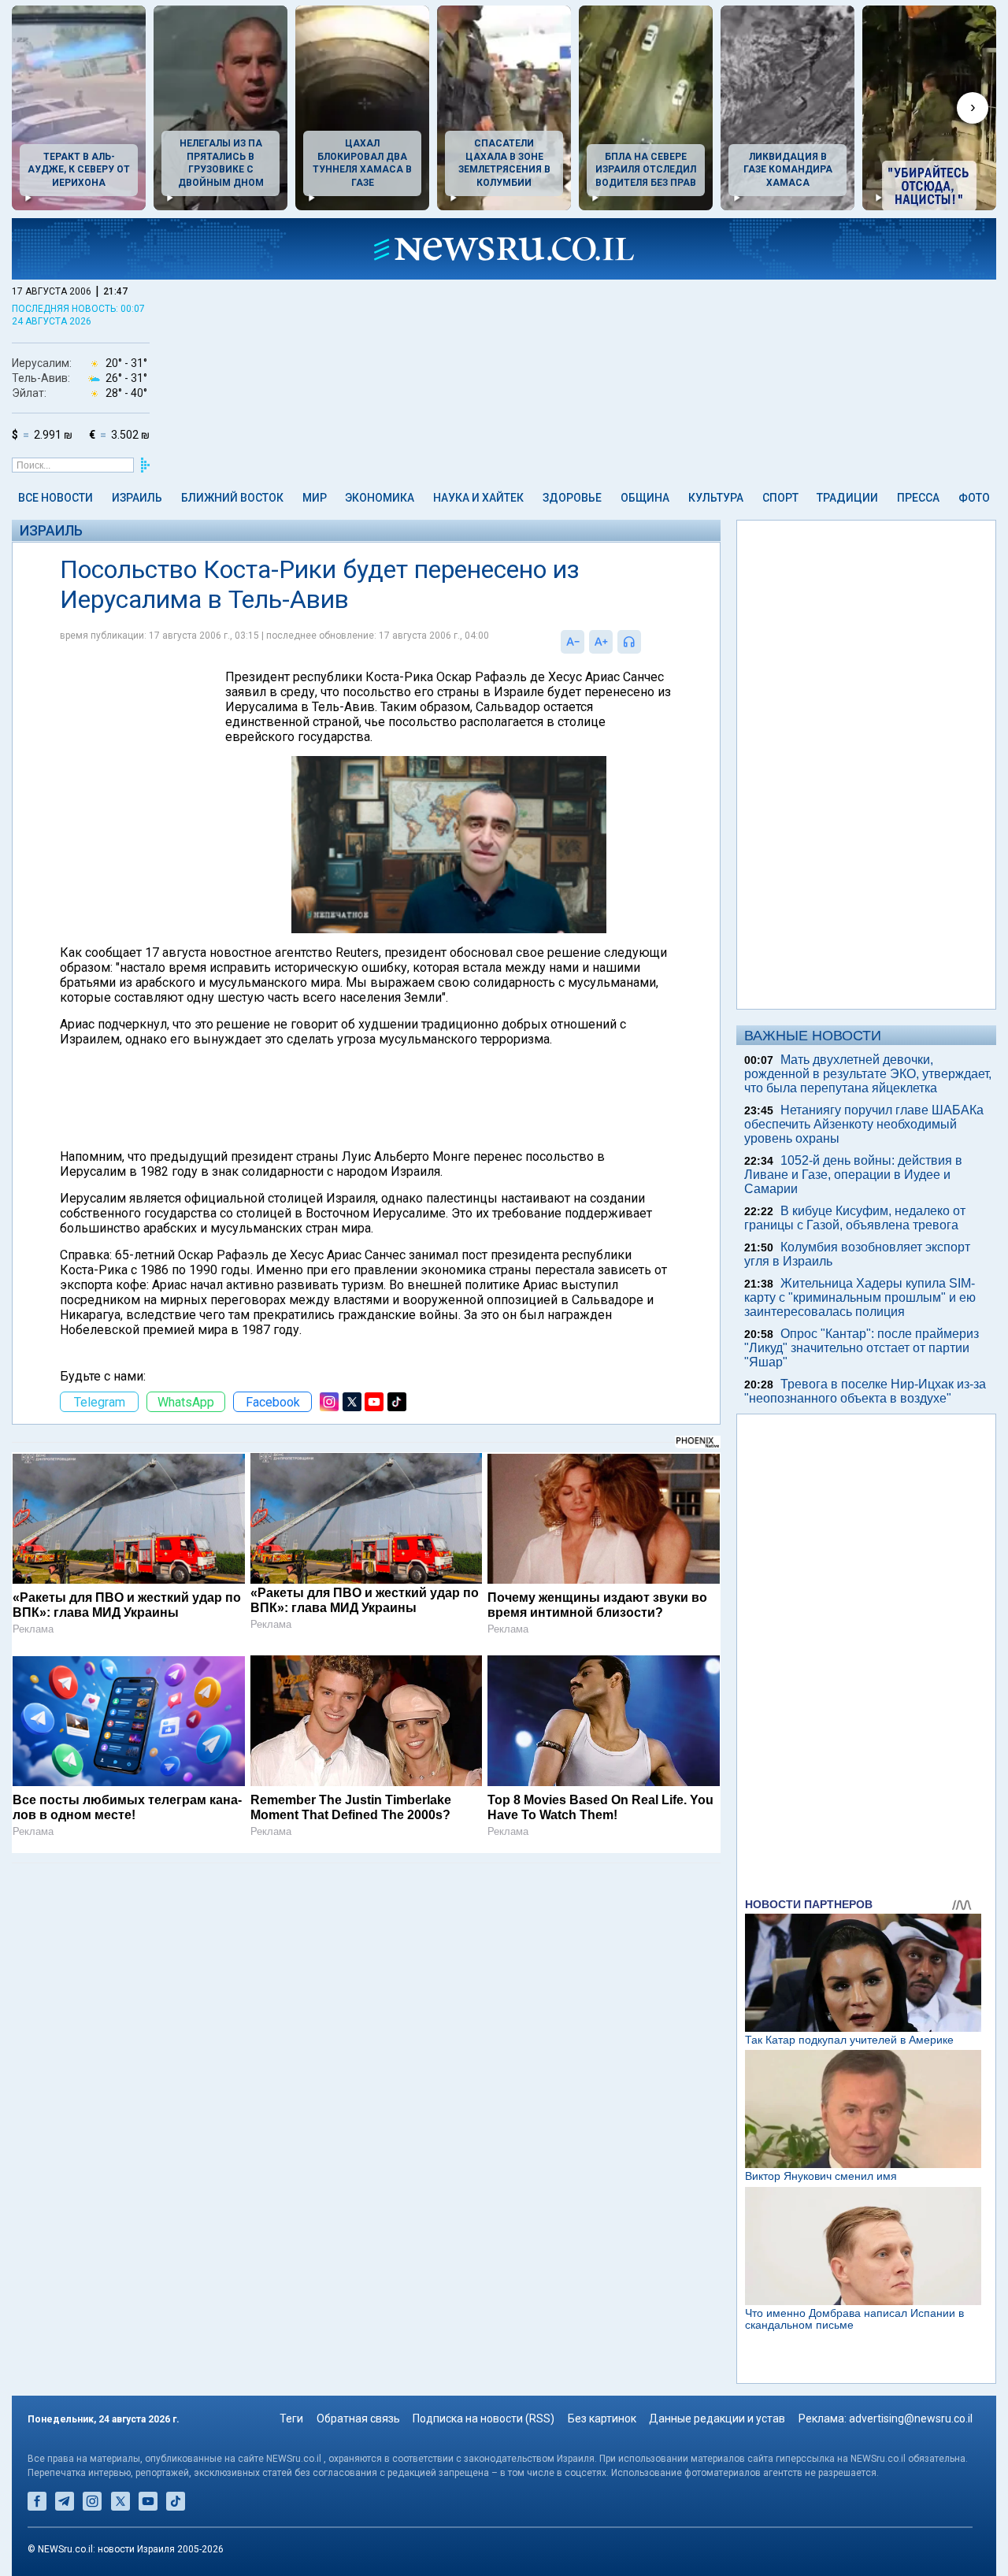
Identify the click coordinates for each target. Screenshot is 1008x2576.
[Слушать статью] (645, 642)
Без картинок (602, 2418)
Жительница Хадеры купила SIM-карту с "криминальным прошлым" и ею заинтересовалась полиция (860, 1297)
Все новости (56, 498)
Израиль (137, 498)
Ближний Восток (232, 498)
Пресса (918, 498)
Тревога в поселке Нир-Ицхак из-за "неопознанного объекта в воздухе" (865, 1391)
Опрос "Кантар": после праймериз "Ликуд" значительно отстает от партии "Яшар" (862, 1348)
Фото (974, 498)
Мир (315, 498)
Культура (716, 498)
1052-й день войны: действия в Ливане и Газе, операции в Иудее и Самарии (853, 1175)
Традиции (847, 498)
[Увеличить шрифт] (601, 642)
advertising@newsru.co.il (911, 2418)
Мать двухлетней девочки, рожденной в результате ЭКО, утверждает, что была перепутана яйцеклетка (868, 1074)
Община (645, 498)
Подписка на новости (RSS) (484, 2418)
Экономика (380, 498)
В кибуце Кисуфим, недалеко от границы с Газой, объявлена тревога (855, 1218)
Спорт (780, 498)
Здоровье (572, 498)
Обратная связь (358, 2418)
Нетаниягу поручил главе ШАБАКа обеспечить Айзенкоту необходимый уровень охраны (864, 1124)
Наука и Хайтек (478, 498)
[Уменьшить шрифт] (573, 642)
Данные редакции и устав (717, 2418)
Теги (291, 2418)
